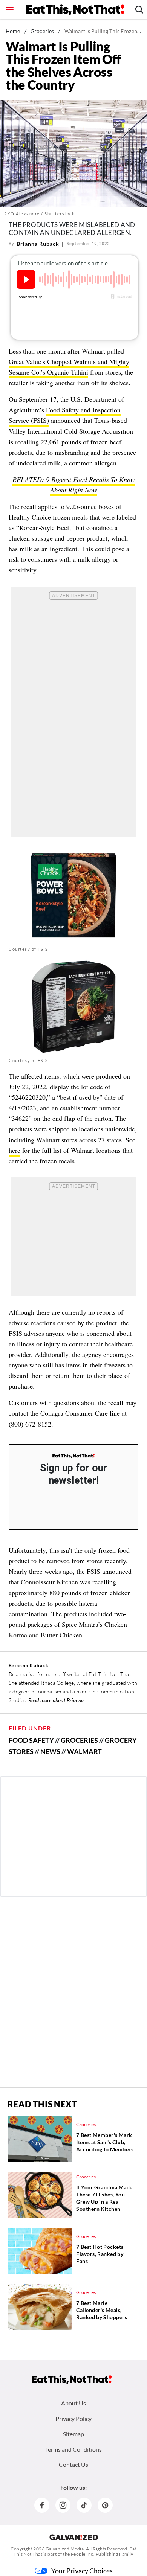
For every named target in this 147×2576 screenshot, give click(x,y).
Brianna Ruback (38, 244)
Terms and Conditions (73, 2449)
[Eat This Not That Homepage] (75, 10)
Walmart (84, 1751)
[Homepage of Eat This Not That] (72, 2380)
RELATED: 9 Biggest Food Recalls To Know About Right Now (74, 485)
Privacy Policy (73, 2418)
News (50, 1751)
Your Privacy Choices (82, 2571)
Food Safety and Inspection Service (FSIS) (65, 415)
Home (13, 31)
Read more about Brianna (56, 1700)
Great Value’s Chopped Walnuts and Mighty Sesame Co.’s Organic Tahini (69, 367)
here (15, 1150)
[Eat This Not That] (73, 1456)
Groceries (42, 31)
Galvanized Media (65, 2549)
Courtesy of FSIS (28, 949)
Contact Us (73, 2464)
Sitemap (73, 2434)
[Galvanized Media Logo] (74, 2537)
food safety (31, 1740)
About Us (73, 2403)
